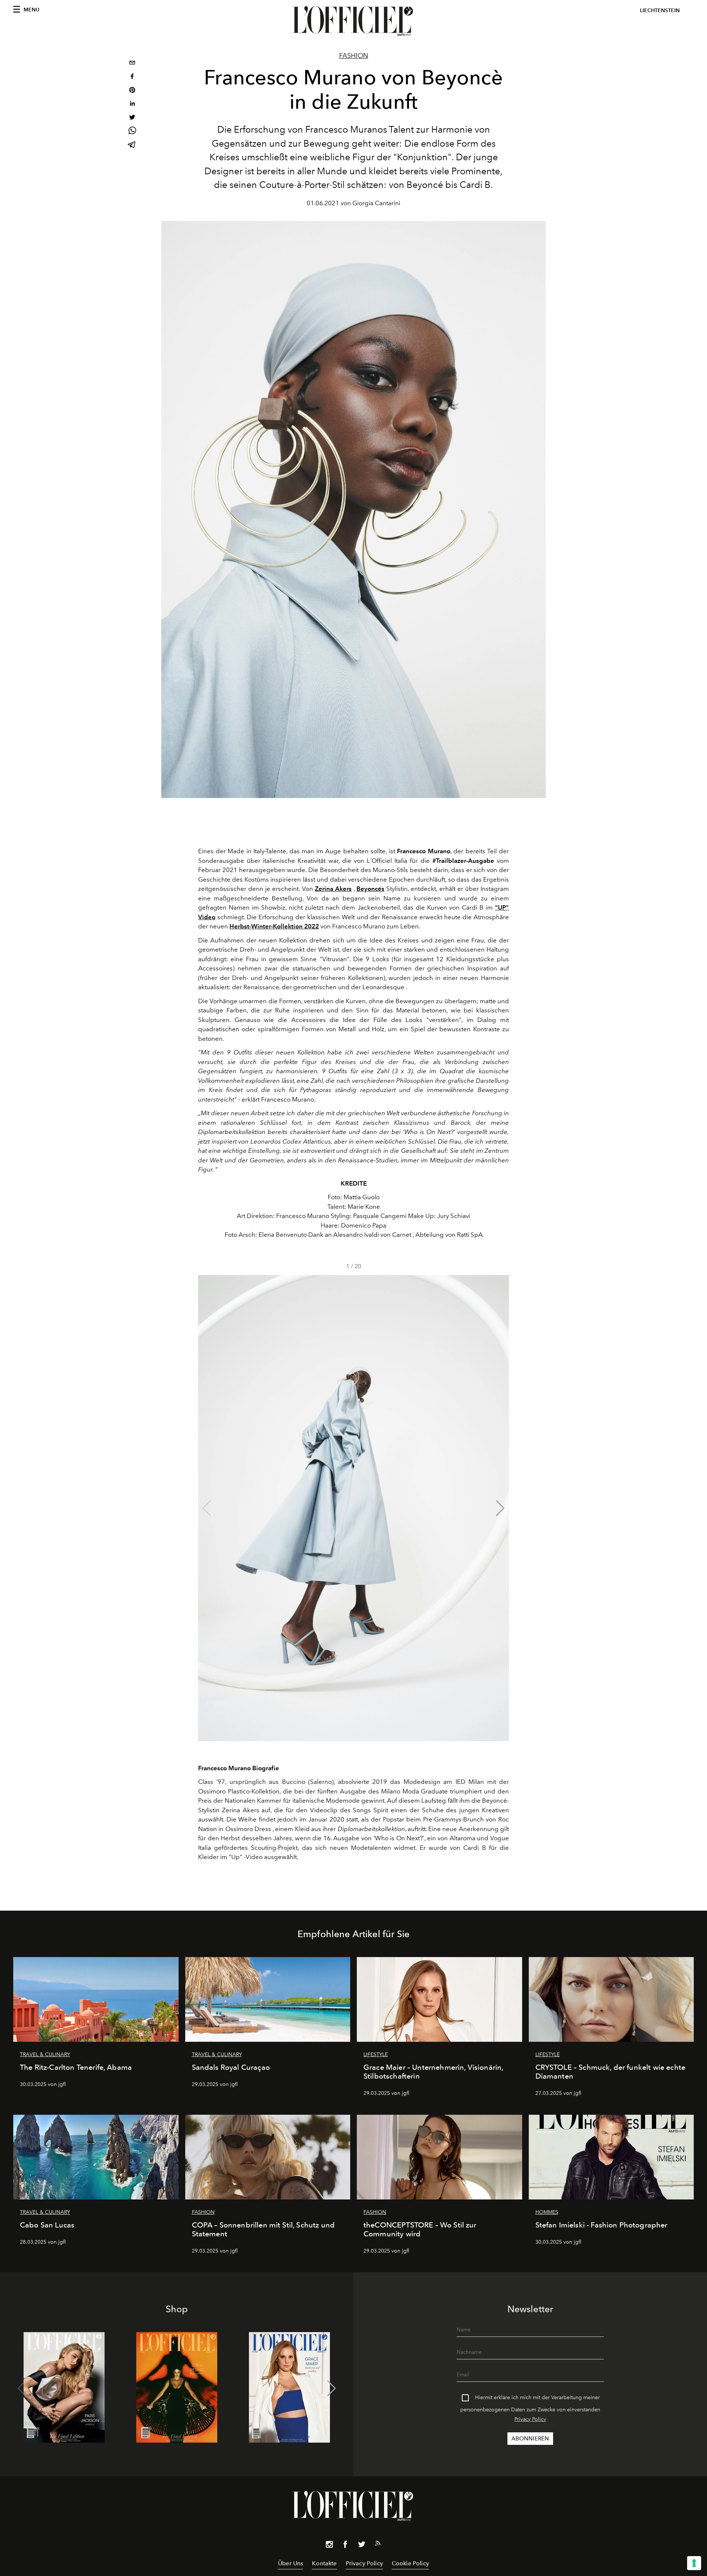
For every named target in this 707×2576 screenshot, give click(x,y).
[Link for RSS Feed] (378, 2545)
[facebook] (132, 77)
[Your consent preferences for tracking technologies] (694, 2563)
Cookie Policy (410, 2563)
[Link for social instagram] (329, 2546)
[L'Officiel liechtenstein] (353, 21)
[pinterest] (132, 91)
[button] (500, 1508)
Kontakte (324, 2563)
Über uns (291, 2563)
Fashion (354, 56)
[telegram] (132, 145)
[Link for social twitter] (362, 2546)
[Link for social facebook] (345, 2546)
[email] (132, 64)
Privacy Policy (530, 2419)
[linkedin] (132, 104)
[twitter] (132, 118)
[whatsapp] (132, 132)
